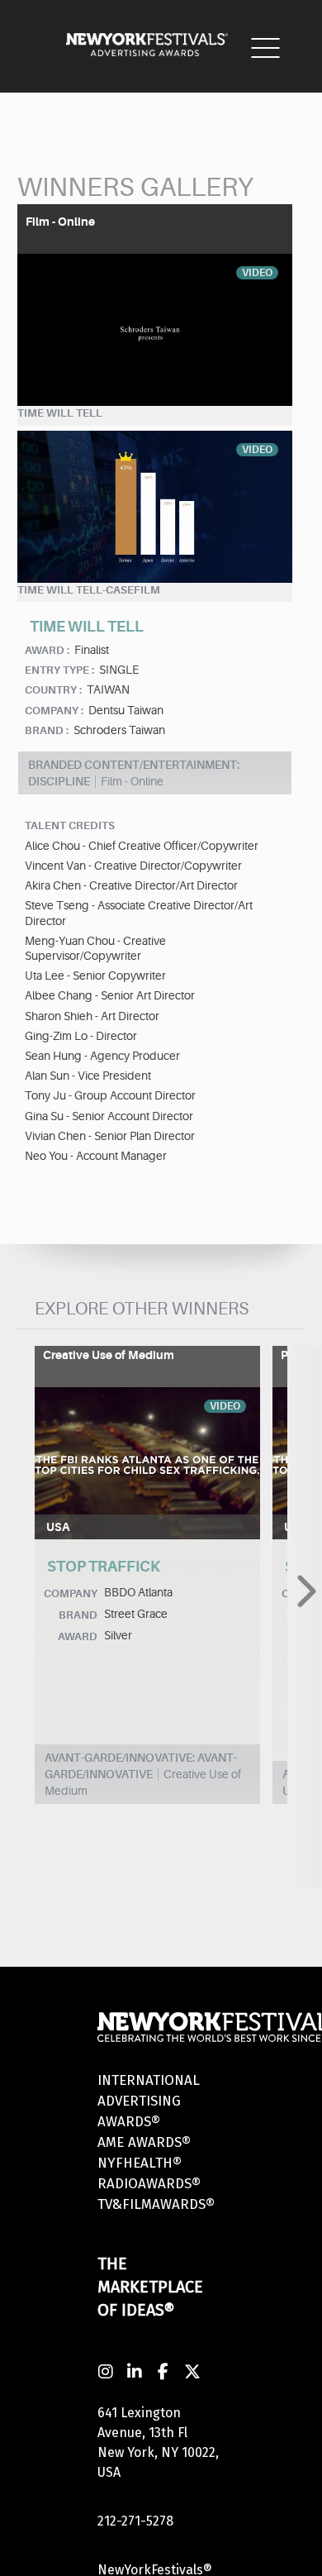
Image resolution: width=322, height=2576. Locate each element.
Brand (78, 1615)
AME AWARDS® (144, 2142)
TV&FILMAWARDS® (156, 2204)
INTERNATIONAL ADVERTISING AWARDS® (149, 2101)
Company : (54, 711)
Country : (53, 690)
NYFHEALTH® (140, 2163)
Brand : (47, 730)
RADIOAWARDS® (149, 2184)
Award (78, 1636)
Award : (47, 650)
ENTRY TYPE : (59, 670)
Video (257, 273)
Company (71, 1593)
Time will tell (60, 413)
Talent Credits (70, 825)
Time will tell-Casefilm (89, 590)
